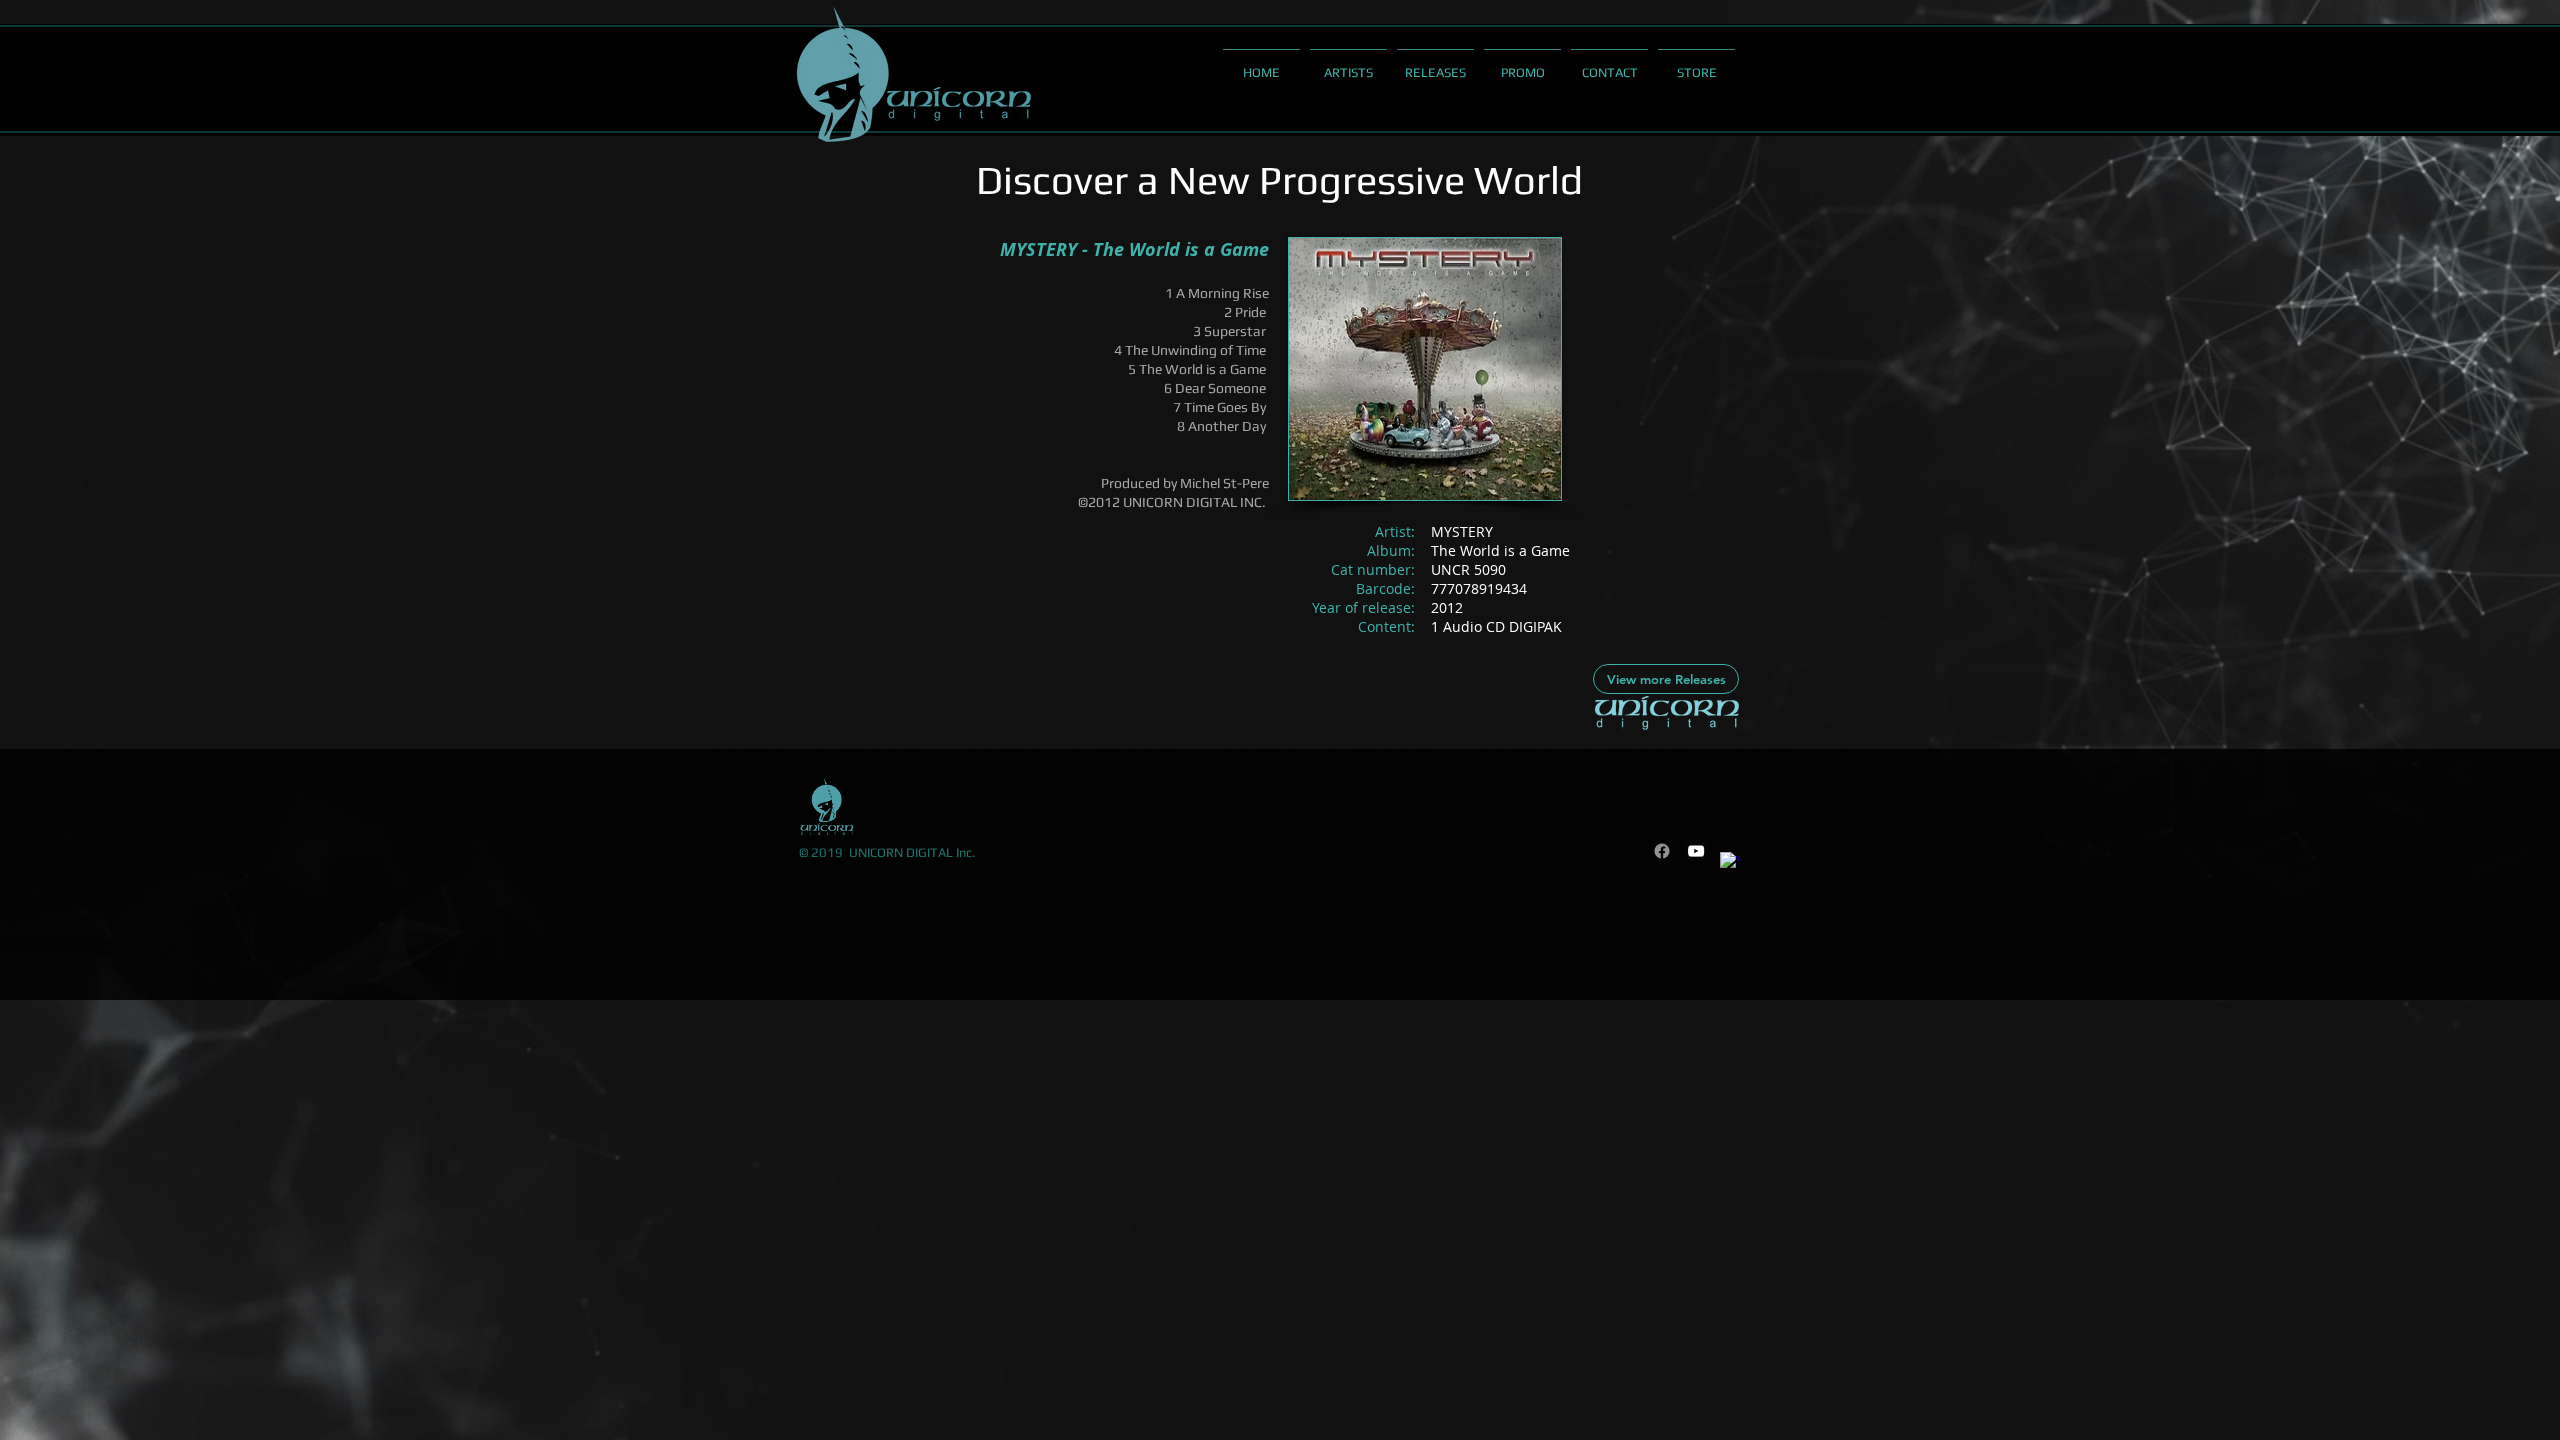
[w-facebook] (1730, 862)
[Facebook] (1662, 851)
